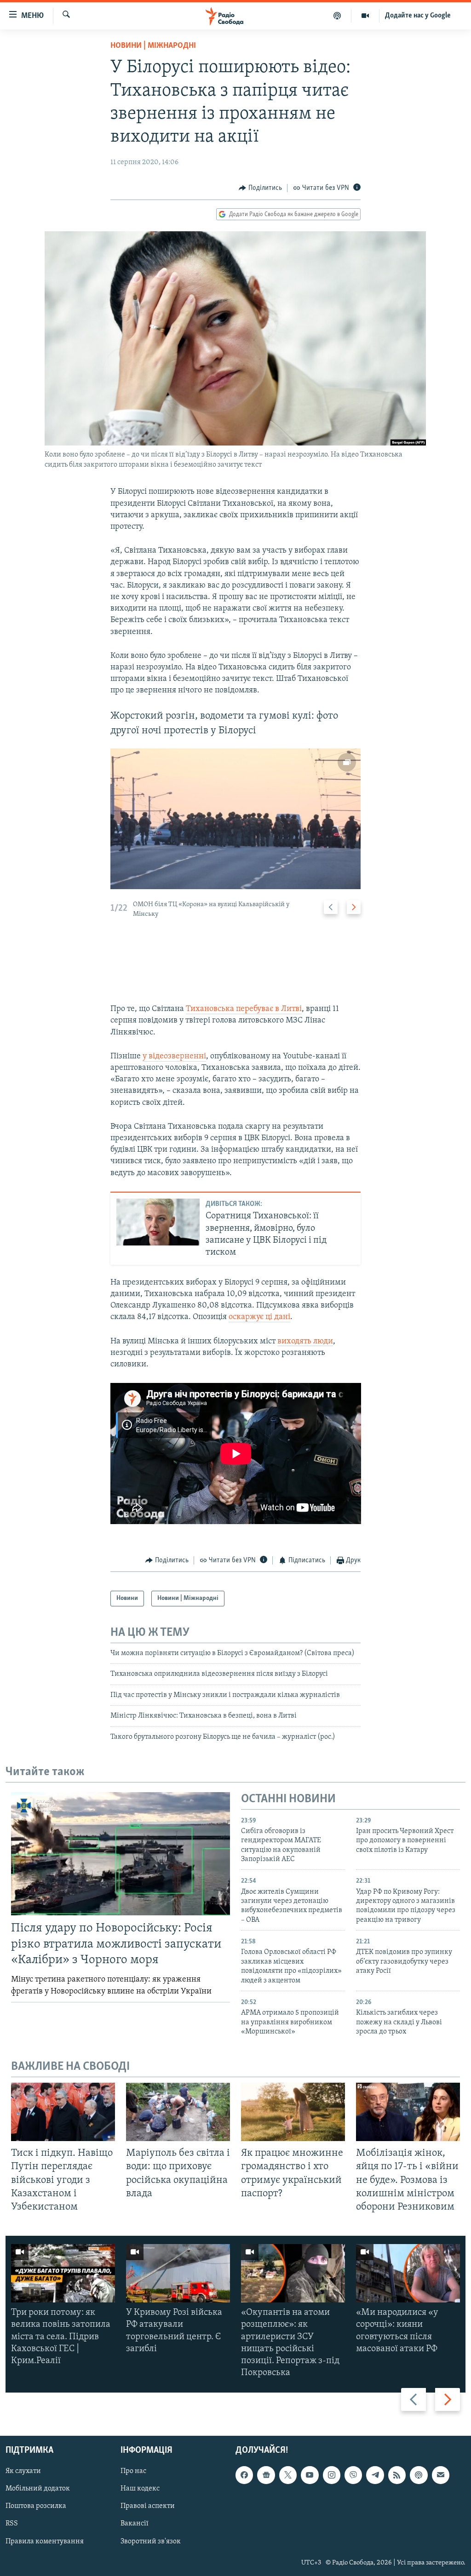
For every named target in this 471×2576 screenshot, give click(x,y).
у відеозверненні (174, 1057)
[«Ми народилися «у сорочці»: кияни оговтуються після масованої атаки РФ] (408, 2273)
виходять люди (305, 1342)
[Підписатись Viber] (353, 2475)
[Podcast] (419, 2475)
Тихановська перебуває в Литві (244, 1009)
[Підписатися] (441, 2475)
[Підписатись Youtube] (310, 2475)
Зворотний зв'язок (151, 2542)
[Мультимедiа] (365, 16)
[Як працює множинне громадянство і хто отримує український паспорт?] (293, 2112)
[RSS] (397, 2475)
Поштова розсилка (36, 2507)
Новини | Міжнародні (153, 46)
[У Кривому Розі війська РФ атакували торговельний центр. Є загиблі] (178, 2273)
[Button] (260, 188)
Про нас (133, 2472)
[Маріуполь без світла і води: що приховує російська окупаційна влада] (178, 2112)
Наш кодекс (140, 2489)
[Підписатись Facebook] (244, 2475)
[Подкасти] (337, 16)
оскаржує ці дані (259, 1317)
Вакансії (135, 2524)
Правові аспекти (148, 2507)
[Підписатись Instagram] (332, 2475)
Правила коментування (45, 2542)
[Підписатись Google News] (266, 2475)
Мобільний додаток (38, 2489)
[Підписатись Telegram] (375, 2475)
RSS (12, 2524)
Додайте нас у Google (418, 16)
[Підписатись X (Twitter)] (288, 2475)
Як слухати (23, 2472)
